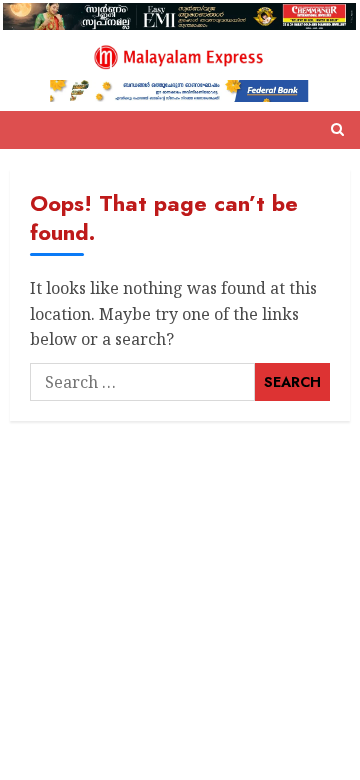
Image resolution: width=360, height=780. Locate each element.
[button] (337, 130)
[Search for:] (142, 382)
